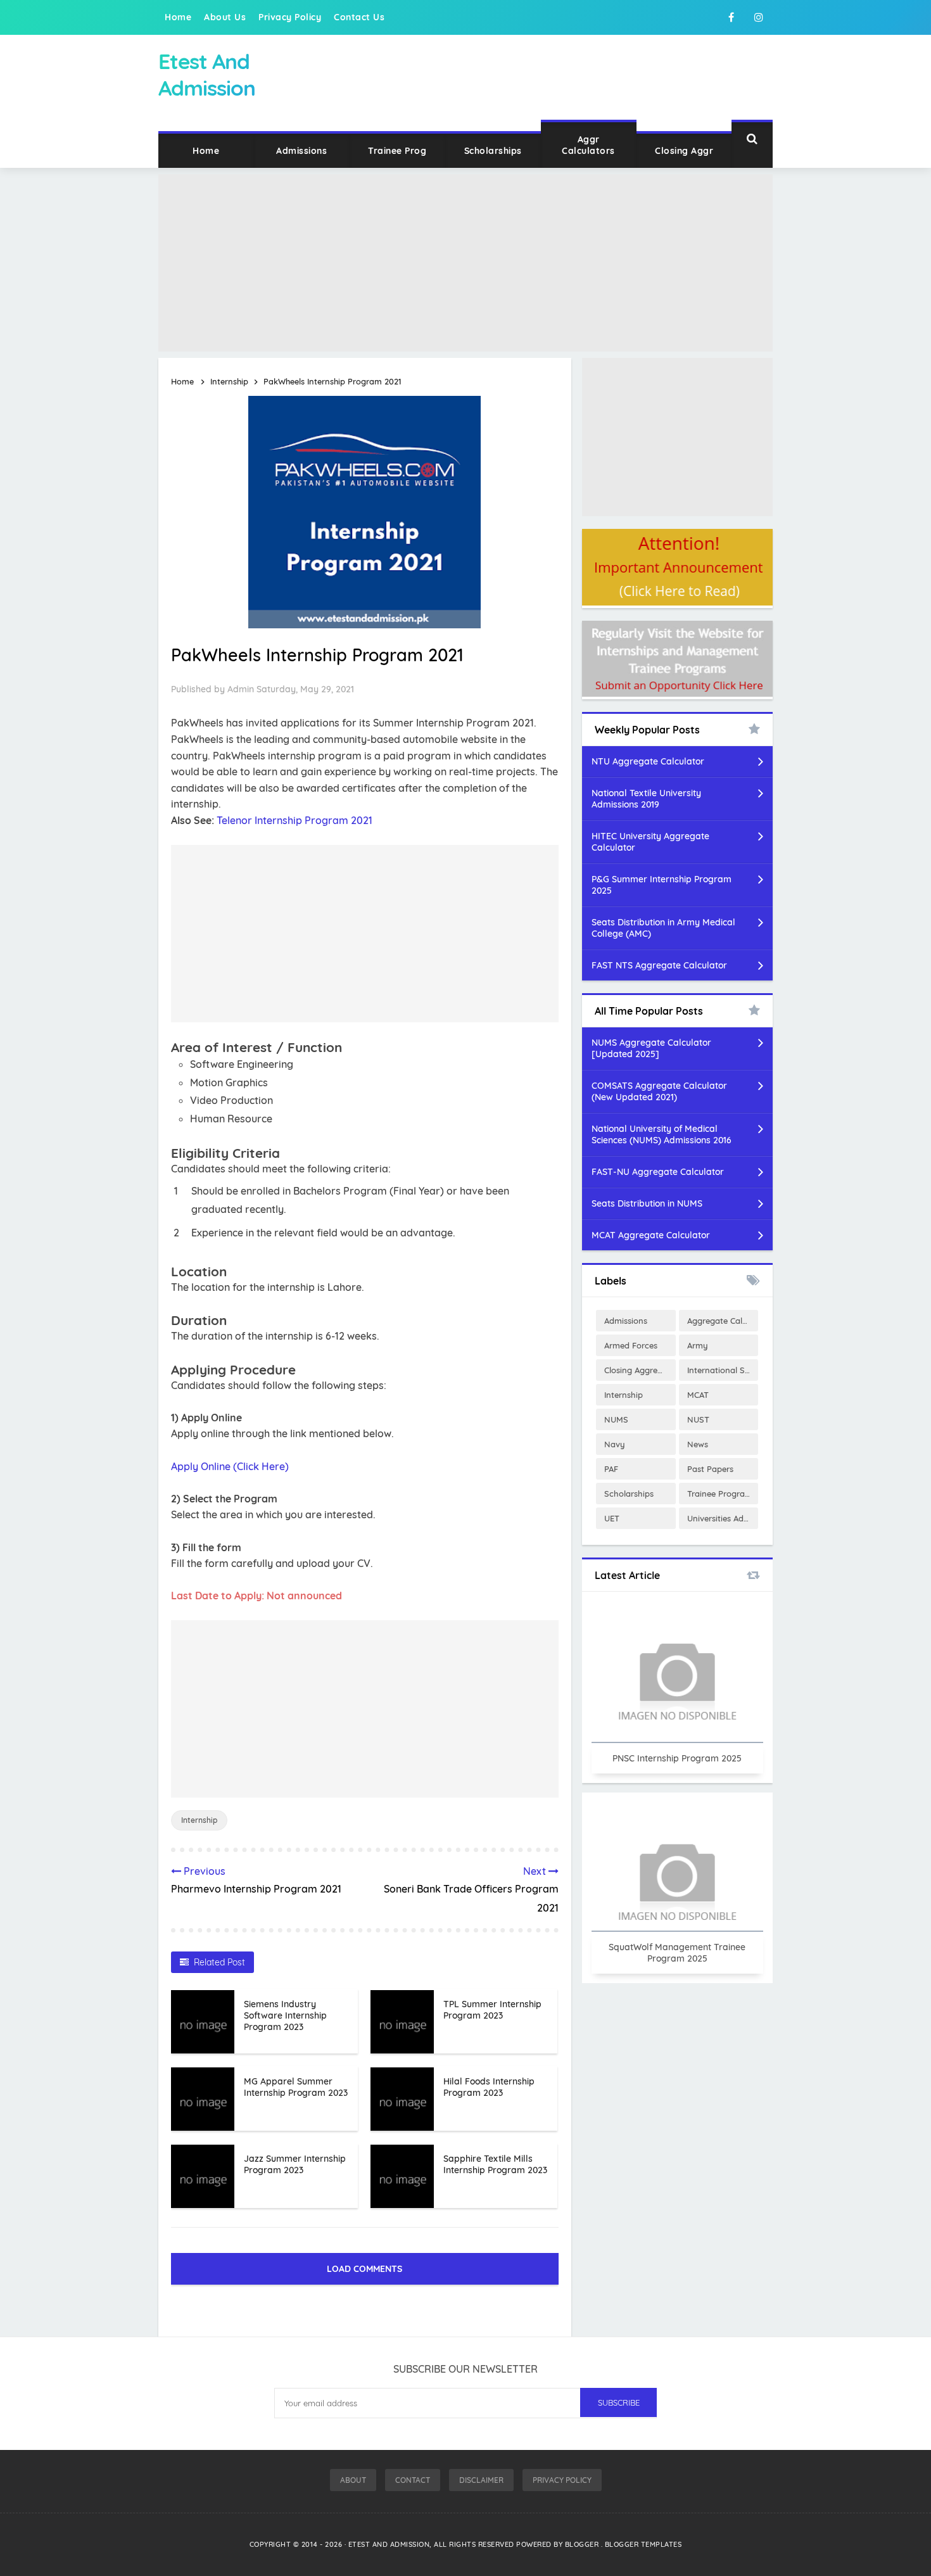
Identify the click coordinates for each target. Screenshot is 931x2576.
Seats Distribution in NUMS (647, 1203)
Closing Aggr (684, 151)
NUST (698, 1419)
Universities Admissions (723, 1518)
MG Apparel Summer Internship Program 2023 (296, 2087)
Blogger (583, 2544)
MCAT (698, 1395)
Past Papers (710, 1469)
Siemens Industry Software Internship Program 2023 (285, 2015)
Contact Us (359, 17)
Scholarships (493, 151)
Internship (199, 1820)
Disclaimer (481, 2480)
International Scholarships (723, 1370)
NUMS (616, 1419)
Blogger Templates (643, 2544)
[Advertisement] (465, 263)
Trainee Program (720, 1494)
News (698, 1444)
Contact (413, 2480)
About (353, 2480)
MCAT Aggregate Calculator (651, 1235)
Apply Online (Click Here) (230, 1466)
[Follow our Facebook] (731, 17)
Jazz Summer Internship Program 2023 (295, 2164)
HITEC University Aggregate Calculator (650, 842)
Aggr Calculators (588, 145)
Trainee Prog (397, 151)
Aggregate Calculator (723, 1321)
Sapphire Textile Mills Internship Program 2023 (495, 2164)
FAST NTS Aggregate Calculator (659, 965)
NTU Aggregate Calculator (648, 761)
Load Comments (364, 2269)
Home (178, 17)
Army (698, 1345)
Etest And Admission (389, 2544)
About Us (225, 17)
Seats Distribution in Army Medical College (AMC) (663, 928)
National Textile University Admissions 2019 (646, 799)
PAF (611, 1469)
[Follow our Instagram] (759, 17)
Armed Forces (631, 1345)
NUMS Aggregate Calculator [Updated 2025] (651, 1048)
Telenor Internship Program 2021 (294, 820)
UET (612, 1518)
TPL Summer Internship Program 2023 (492, 2010)
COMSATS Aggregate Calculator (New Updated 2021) (659, 1091)
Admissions (301, 151)
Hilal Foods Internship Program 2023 (489, 2087)
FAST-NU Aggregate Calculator (658, 1172)
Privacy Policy (290, 17)
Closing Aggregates (640, 1370)
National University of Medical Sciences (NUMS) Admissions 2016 (662, 1134)
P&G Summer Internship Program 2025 (662, 885)
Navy (615, 1444)
